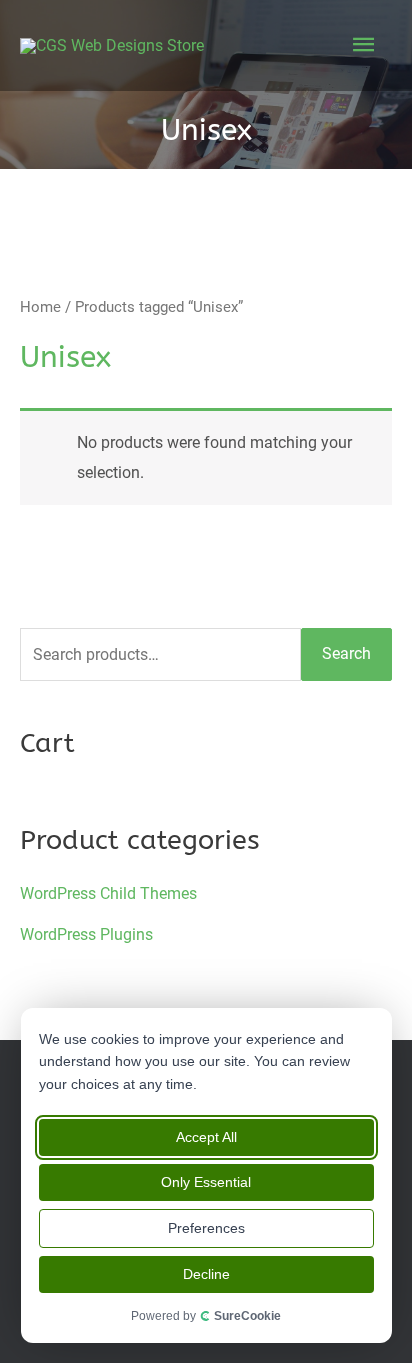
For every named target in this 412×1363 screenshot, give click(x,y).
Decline (206, 1274)
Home (40, 307)
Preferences (206, 1228)
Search (346, 653)
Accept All (206, 1137)
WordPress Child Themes (108, 893)
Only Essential (207, 1182)
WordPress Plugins (86, 934)
